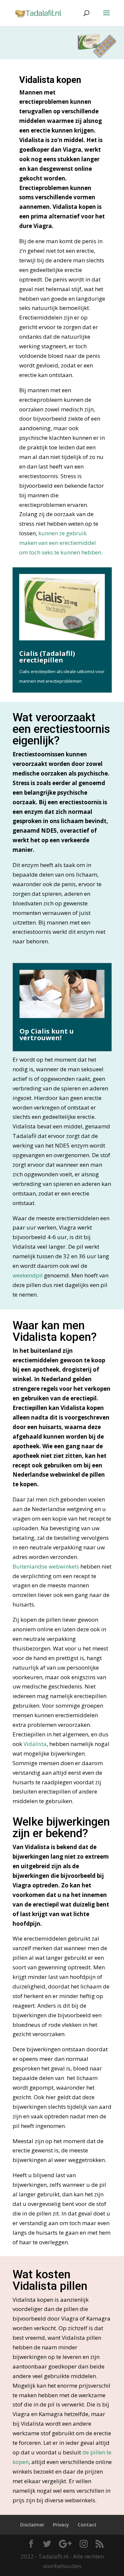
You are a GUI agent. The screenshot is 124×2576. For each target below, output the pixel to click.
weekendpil (28, 1275)
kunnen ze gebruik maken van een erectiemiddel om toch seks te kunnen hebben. (61, 543)
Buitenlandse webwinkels (46, 1566)
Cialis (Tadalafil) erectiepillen (47, 657)
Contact (87, 2525)
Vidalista (35, 1744)
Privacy (61, 2525)
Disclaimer (32, 2525)
